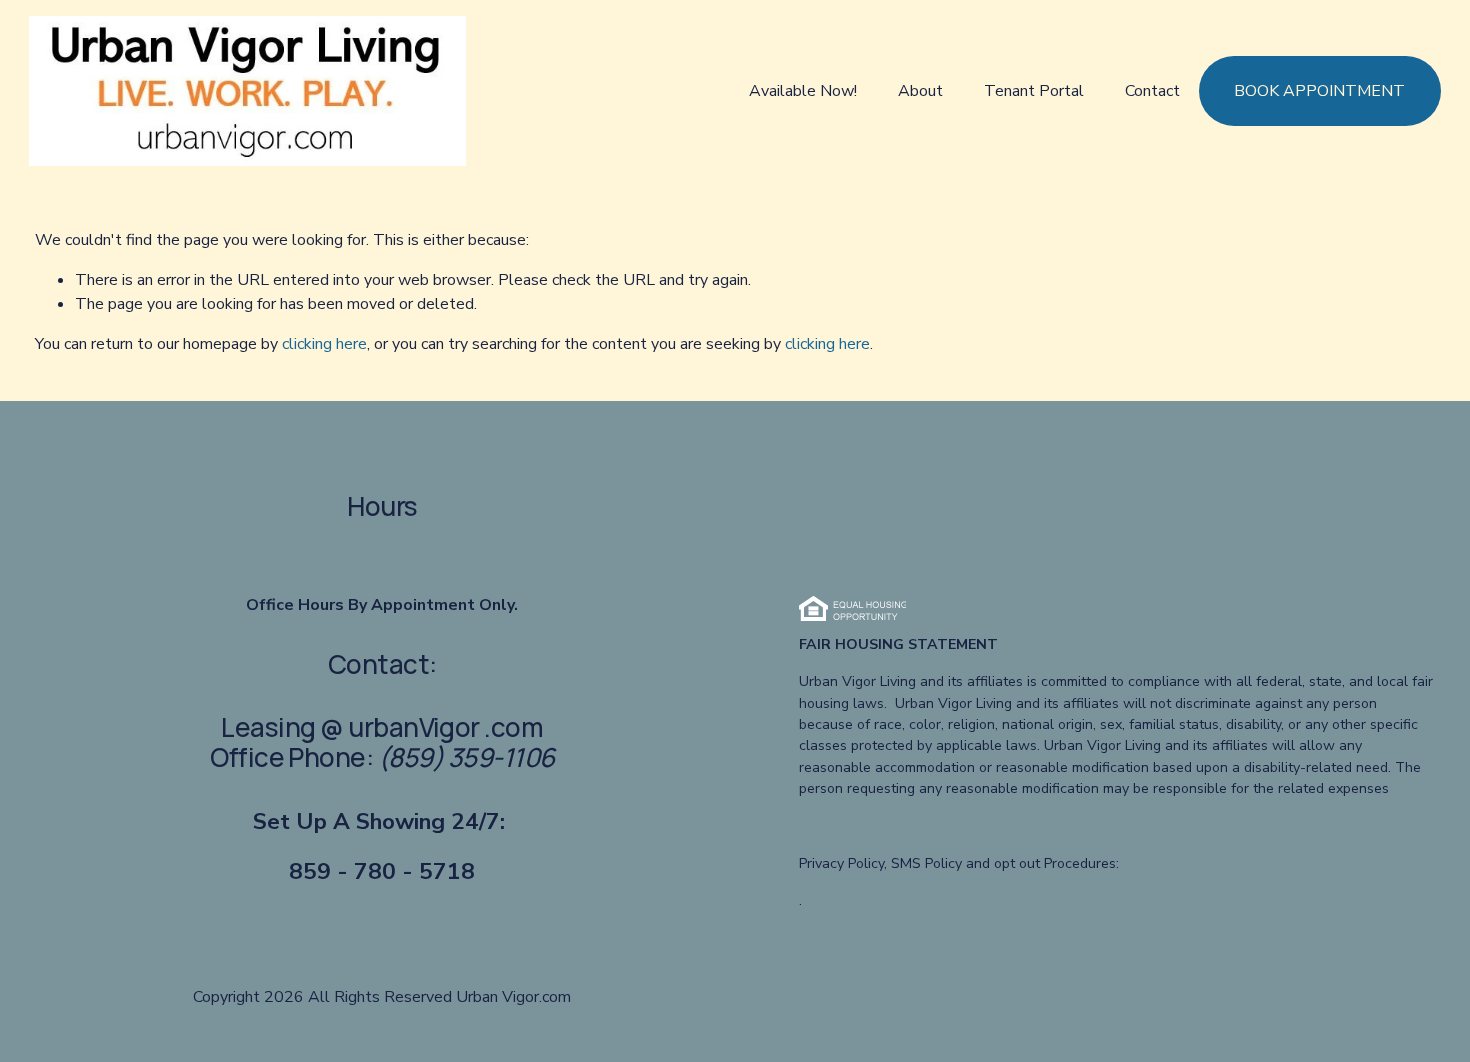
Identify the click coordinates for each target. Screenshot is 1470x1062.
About (920, 91)
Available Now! (803, 91)
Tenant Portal (1034, 91)
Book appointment (1319, 91)
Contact (1152, 91)
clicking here (324, 344)
